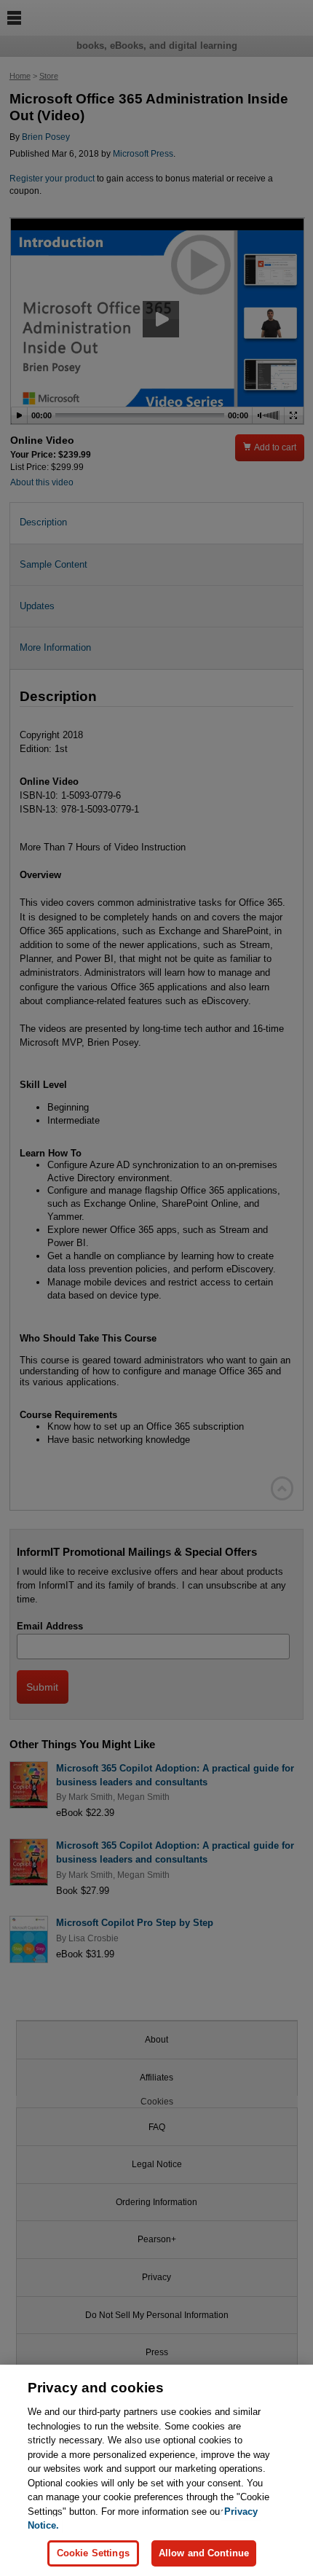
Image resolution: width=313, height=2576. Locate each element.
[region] (156, 2470)
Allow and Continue (204, 2553)
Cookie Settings (93, 2553)
